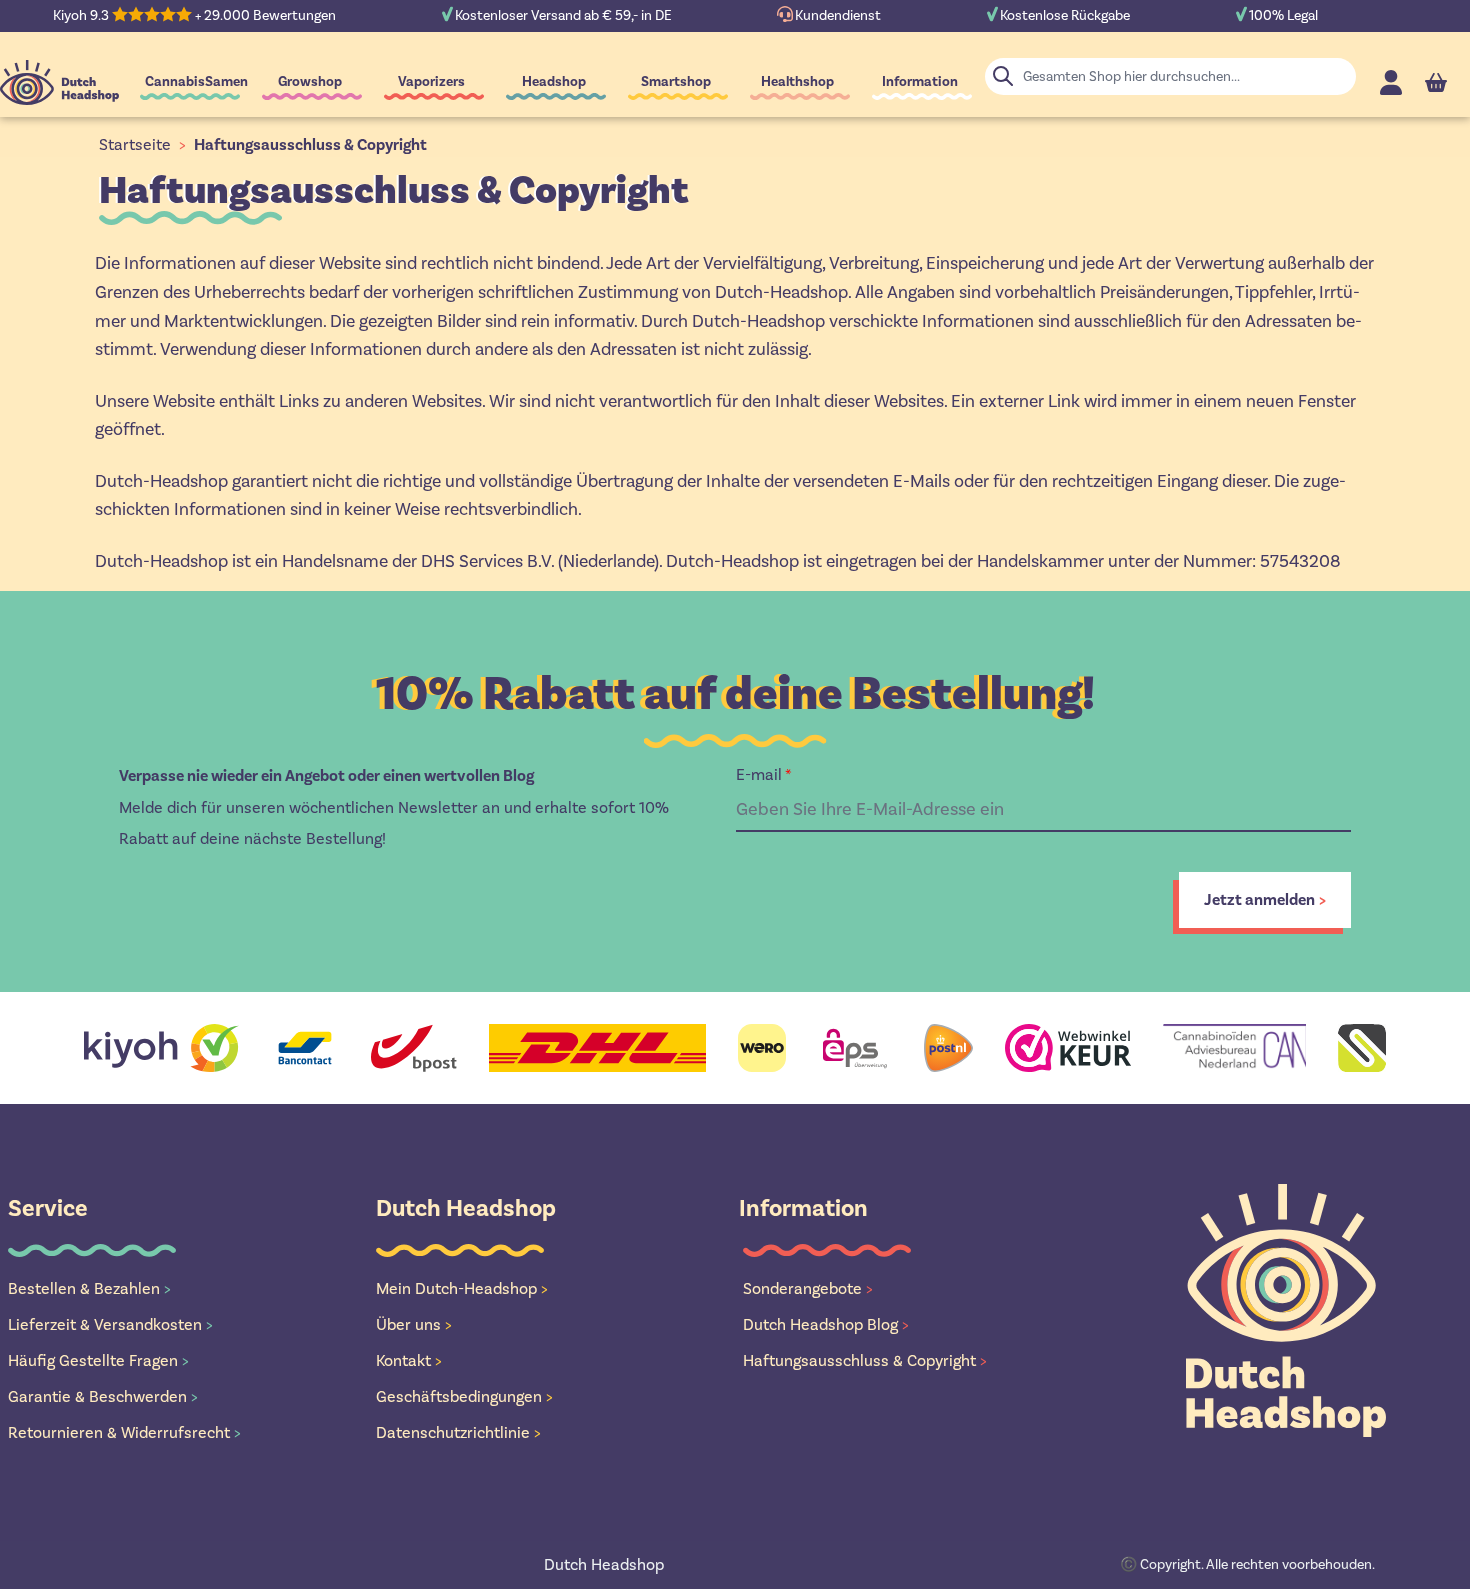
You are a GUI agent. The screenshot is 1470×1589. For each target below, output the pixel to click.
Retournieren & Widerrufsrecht (124, 1432)
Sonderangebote (808, 1288)
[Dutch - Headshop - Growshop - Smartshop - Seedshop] (59, 82)
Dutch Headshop (604, 1564)
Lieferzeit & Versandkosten (110, 1324)
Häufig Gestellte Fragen (98, 1360)
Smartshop (676, 81)
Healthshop (797, 81)
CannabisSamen (196, 81)
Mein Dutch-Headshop (462, 1288)
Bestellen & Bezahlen (89, 1288)
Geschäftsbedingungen (464, 1396)
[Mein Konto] (1391, 82)
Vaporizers (431, 81)
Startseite (135, 144)
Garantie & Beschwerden (103, 1396)
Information (920, 81)
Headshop (554, 81)
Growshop (310, 81)
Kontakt (409, 1360)
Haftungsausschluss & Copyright (310, 145)
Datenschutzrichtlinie (458, 1432)
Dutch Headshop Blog (826, 1324)
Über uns (414, 1324)
